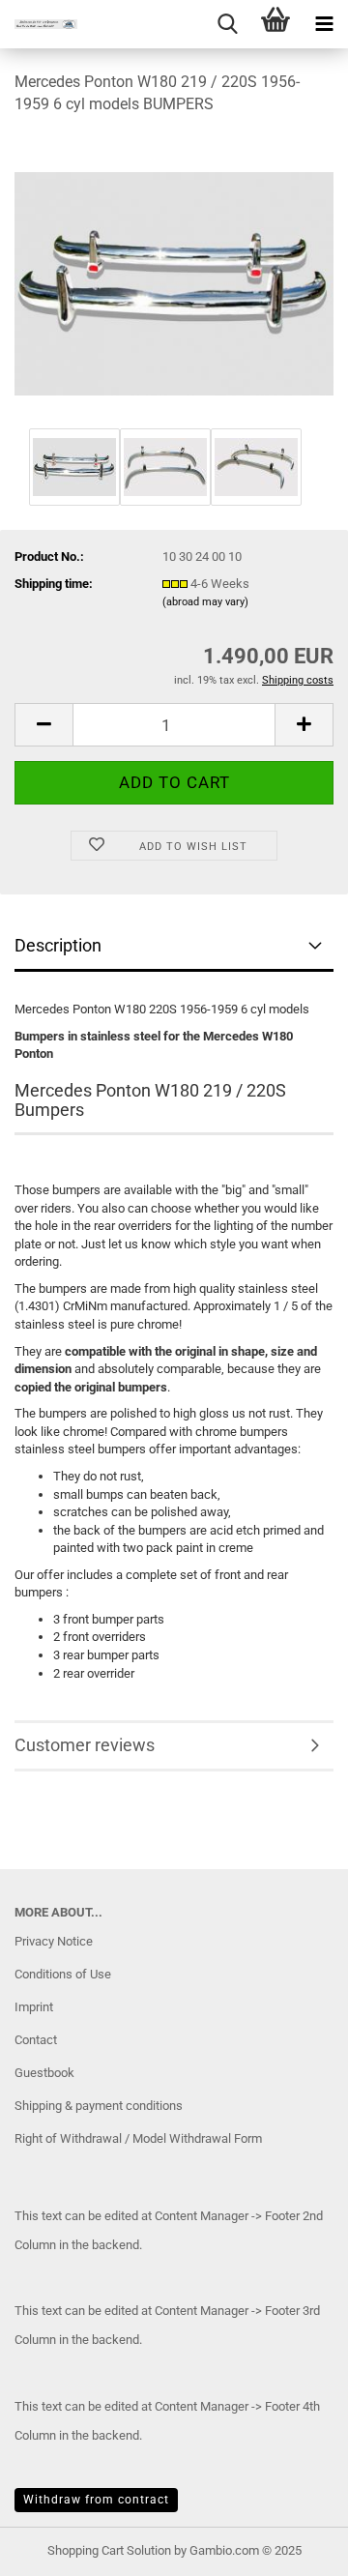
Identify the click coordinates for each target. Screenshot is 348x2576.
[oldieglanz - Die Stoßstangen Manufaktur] (39, 24)
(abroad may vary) (205, 602)
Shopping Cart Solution (109, 2550)
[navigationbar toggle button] (324, 24)
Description (58, 945)
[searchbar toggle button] (227, 24)
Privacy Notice (54, 1941)
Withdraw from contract (96, 2500)
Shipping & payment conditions (99, 2106)
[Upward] (295, 2547)
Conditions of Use (63, 1974)
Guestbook (44, 2073)
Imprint (34, 2007)
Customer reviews (85, 1745)
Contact (36, 2040)
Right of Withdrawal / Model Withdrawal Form (138, 2138)
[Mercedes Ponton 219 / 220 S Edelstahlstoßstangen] (174, 277)
